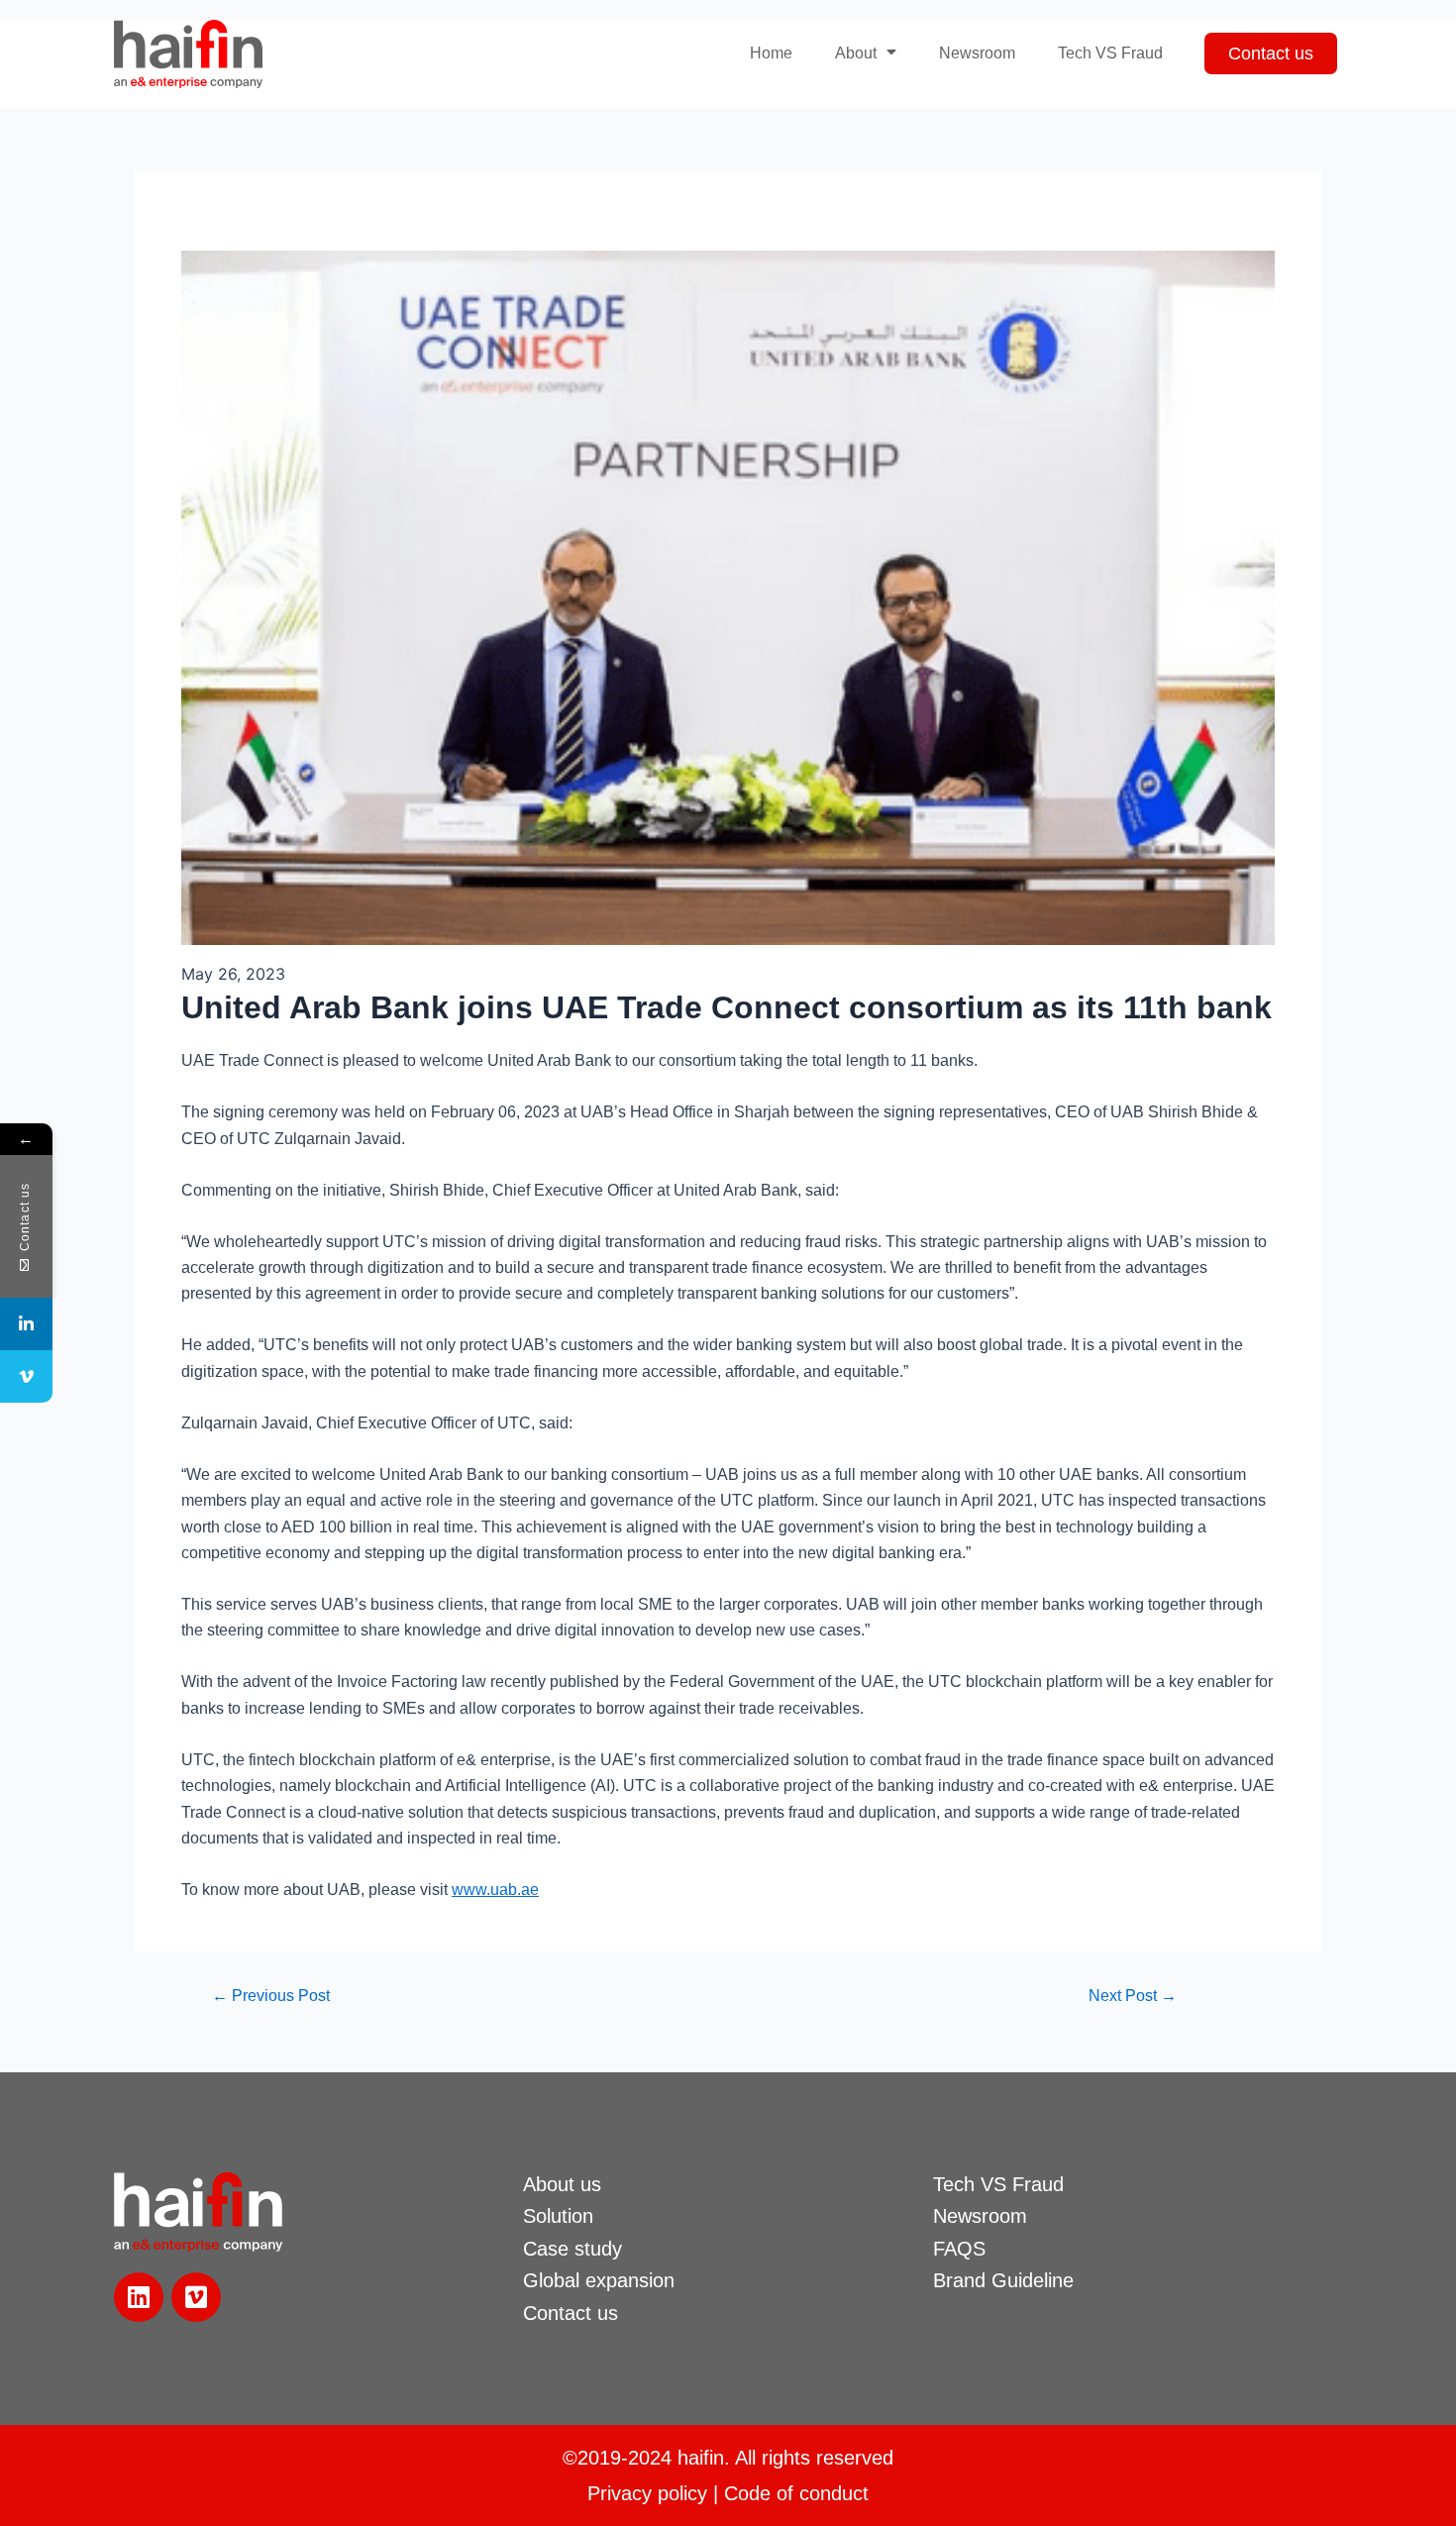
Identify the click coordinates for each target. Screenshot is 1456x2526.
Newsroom (977, 53)
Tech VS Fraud (1110, 53)
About (856, 53)
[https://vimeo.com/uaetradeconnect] (26, 1376)
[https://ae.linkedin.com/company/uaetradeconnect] (26, 1324)
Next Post (1133, 1996)
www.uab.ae (495, 1890)
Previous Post (271, 1996)
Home (771, 53)
